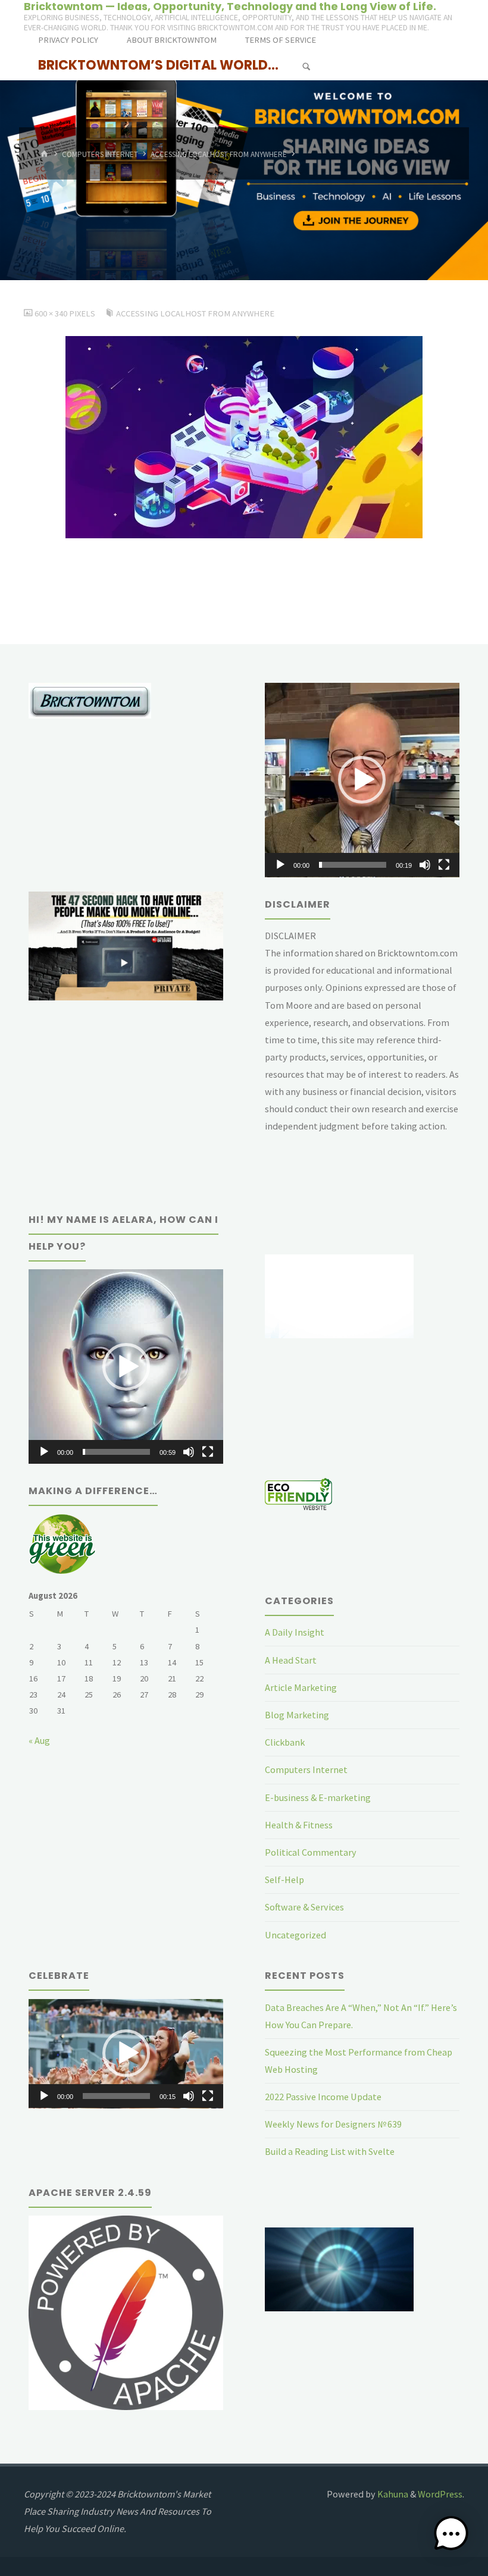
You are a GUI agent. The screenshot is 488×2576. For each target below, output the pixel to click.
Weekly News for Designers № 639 (333, 2124)
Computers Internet (100, 154)
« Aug (39, 1740)
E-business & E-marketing (318, 1797)
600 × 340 (52, 313)
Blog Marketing (297, 1715)
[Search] (306, 67)
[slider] (353, 865)
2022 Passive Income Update (323, 2097)
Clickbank (285, 1742)
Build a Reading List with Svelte (330, 2151)
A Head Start (291, 1660)
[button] (362, 780)
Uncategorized (295, 1935)
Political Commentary (311, 1852)
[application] (362, 780)
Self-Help (284, 1880)
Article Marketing (301, 1687)
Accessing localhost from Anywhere (219, 154)
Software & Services (304, 1907)
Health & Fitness (299, 1825)
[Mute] (425, 865)
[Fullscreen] (444, 865)
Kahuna (392, 2494)
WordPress (440, 2494)
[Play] (280, 865)
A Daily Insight (295, 1632)
